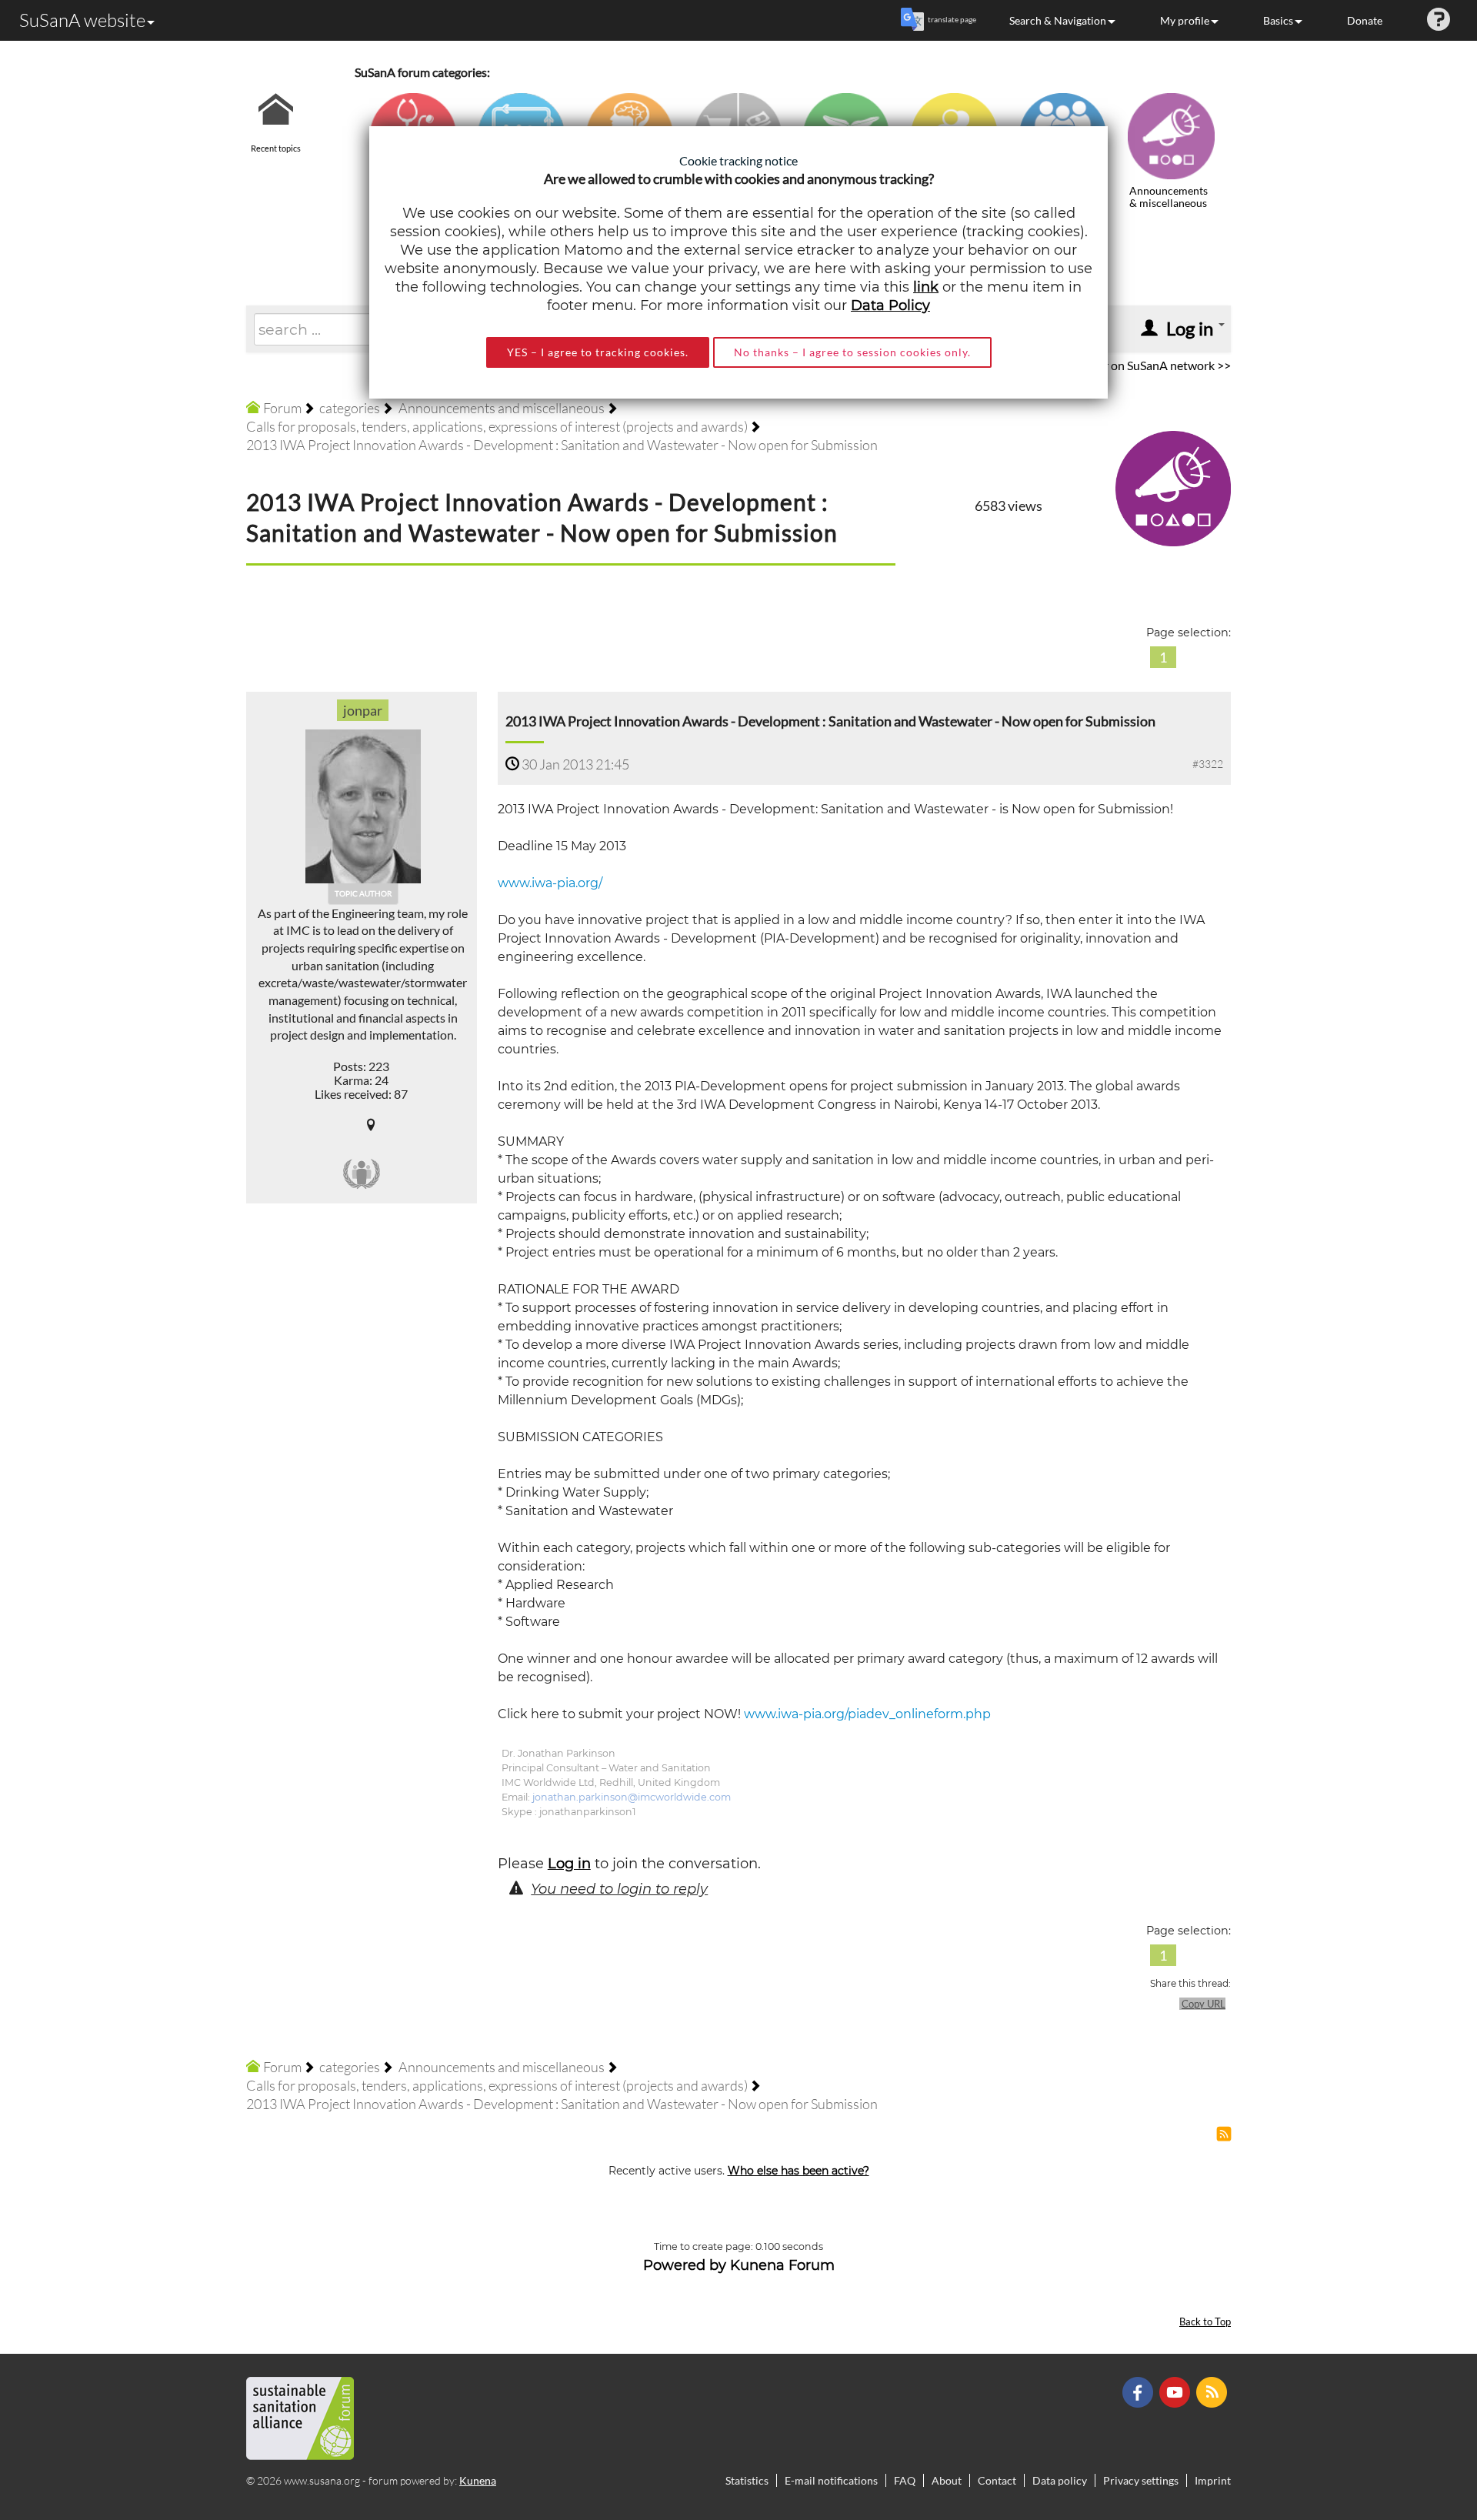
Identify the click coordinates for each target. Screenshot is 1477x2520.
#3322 (1208, 764)
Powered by (685, 2265)
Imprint (1213, 2480)
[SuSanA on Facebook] (1140, 2391)
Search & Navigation (1058, 20)
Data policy (1060, 2480)
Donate (1365, 20)
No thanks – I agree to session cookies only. (852, 352)
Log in (569, 1864)
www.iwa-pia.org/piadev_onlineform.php (867, 1714)
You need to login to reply (619, 1889)
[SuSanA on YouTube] (1177, 2391)
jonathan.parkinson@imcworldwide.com (632, 1797)
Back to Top (1205, 2322)
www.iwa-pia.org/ (550, 883)
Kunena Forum (782, 2265)
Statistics (747, 2480)
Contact (997, 2480)
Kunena (478, 2480)
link (926, 287)
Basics (1278, 20)
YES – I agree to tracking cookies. (598, 352)
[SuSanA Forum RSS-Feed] (1214, 2391)
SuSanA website (82, 20)
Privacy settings (1141, 2480)
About (947, 2480)
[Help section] (1439, 20)
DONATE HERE (1417, 2431)
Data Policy (890, 305)
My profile (1185, 20)
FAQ (905, 2480)
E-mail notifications (831, 2480)
